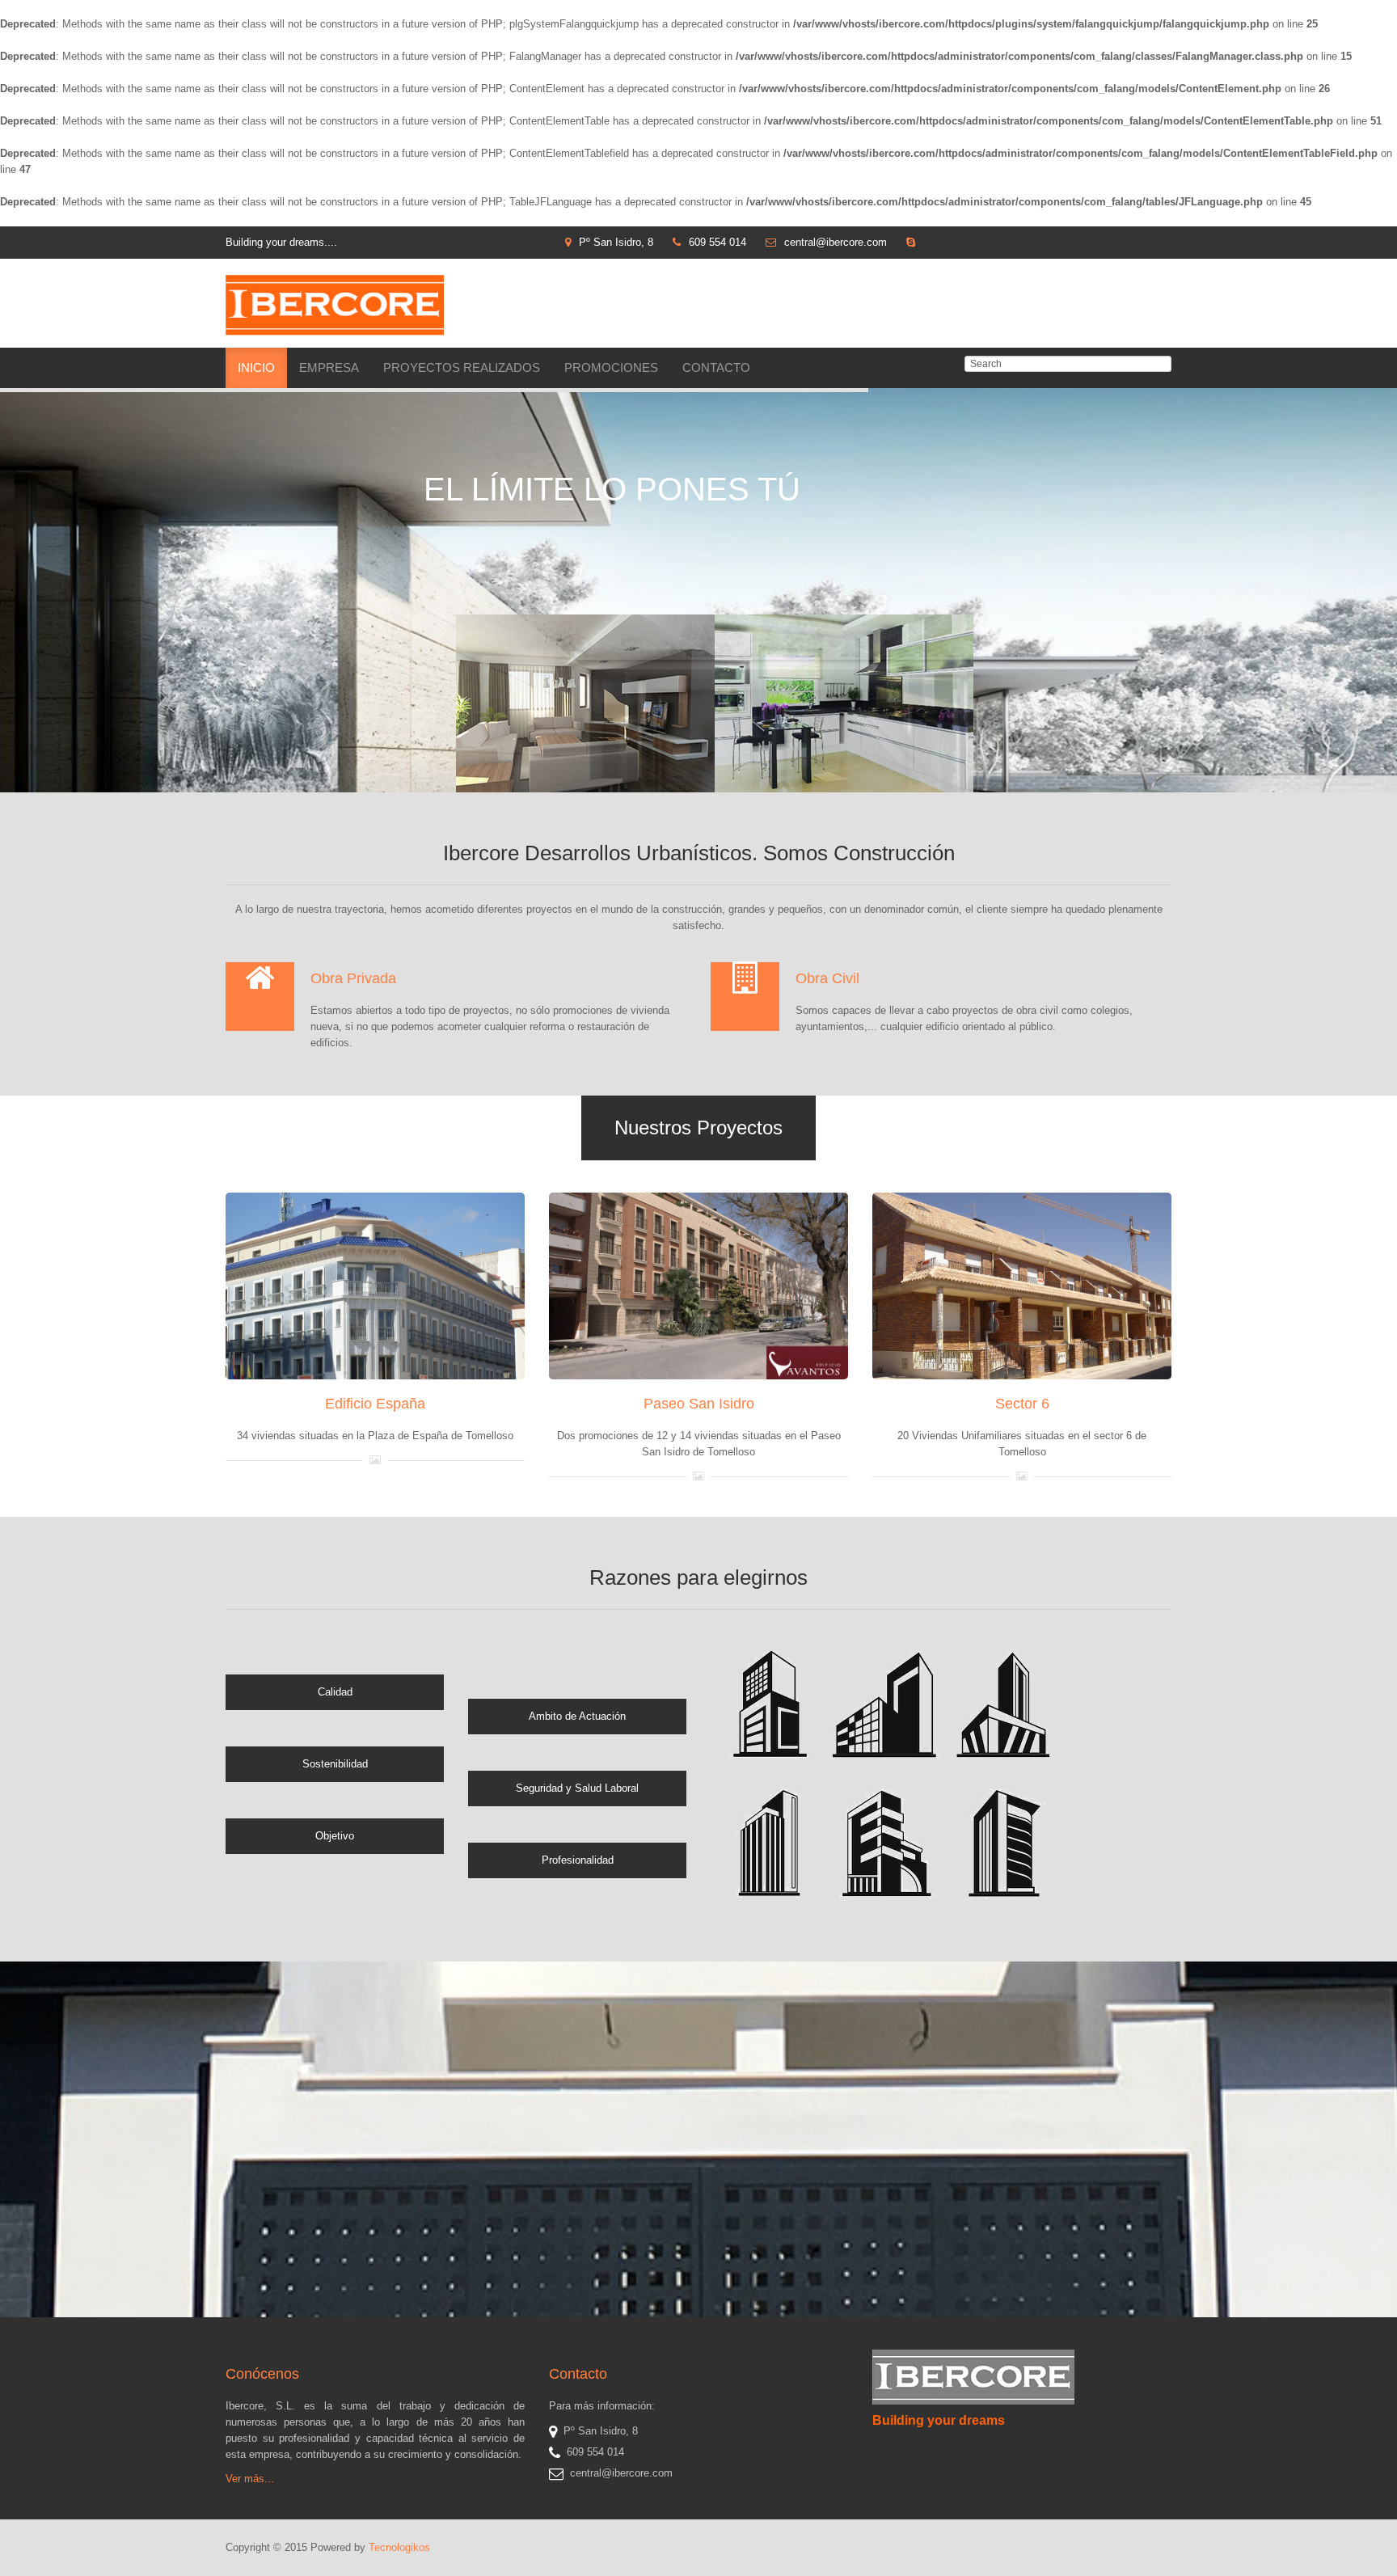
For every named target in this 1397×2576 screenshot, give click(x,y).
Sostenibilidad (335, 1764)
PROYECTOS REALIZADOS (462, 367)
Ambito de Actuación (577, 1716)
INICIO (256, 367)
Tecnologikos (399, 2547)
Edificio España (375, 1404)
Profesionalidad (578, 1860)
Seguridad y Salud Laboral (577, 1788)
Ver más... (250, 2479)
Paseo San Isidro (699, 1404)
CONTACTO (716, 367)
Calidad (335, 1692)
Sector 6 (1022, 1404)
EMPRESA (329, 367)
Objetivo (335, 1836)
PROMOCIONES (611, 367)
